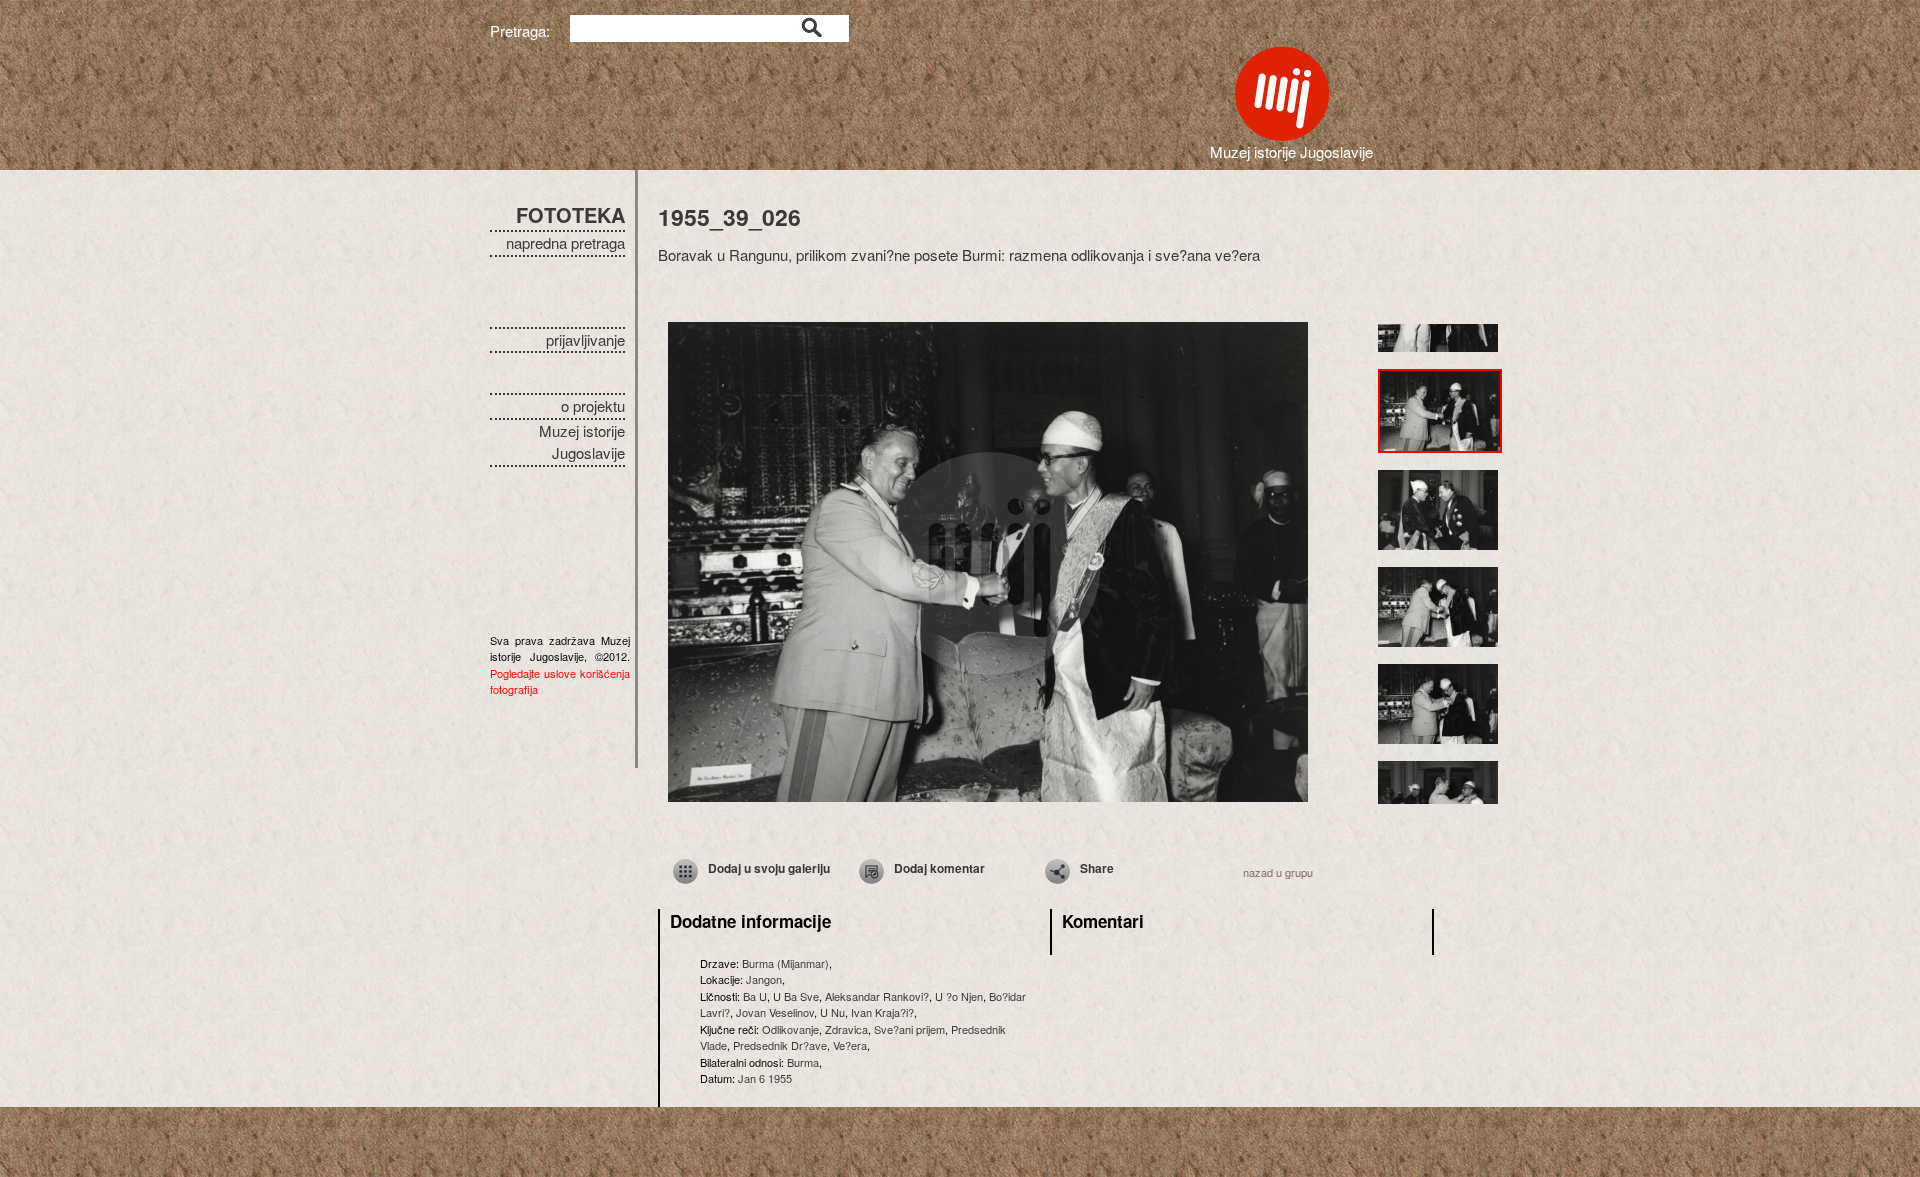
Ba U (755, 996)
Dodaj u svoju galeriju (769, 868)
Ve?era (850, 1045)
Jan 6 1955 (765, 1078)
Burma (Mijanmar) (785, 963)
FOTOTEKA (570, 214)
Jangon (764, 979)
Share (1097, 868)
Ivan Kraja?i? (882, 1012)
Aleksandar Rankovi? (877, 996)
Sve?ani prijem (909, 1029)
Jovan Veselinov (775, 1012)
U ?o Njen (959, 996)
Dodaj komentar (939, 868)
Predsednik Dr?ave (780, 1045)
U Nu (832, 1012)
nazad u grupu (1278, 872)
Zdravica (846, 1029)
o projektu (593, 405)
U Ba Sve (796, 996)
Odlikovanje (790, 1029)
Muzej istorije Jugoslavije (582, 442)
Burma (803, 1062)
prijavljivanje (585, 339)
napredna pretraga (565, 242)
